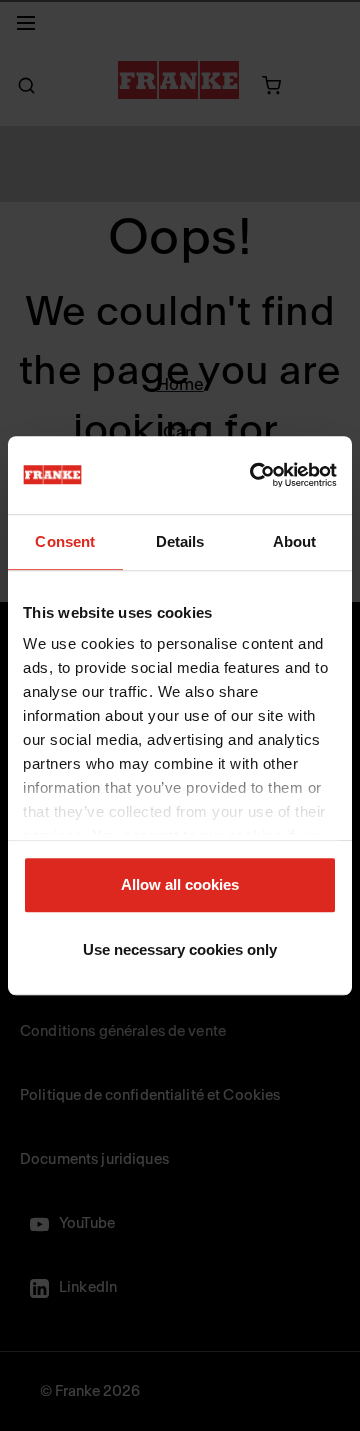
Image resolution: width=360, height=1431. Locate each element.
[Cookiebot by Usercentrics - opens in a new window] (254, 475)
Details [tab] (180, 541)
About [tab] (295, 541)
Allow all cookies (180, 884)
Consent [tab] (65, 541)
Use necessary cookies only (180, 949)
